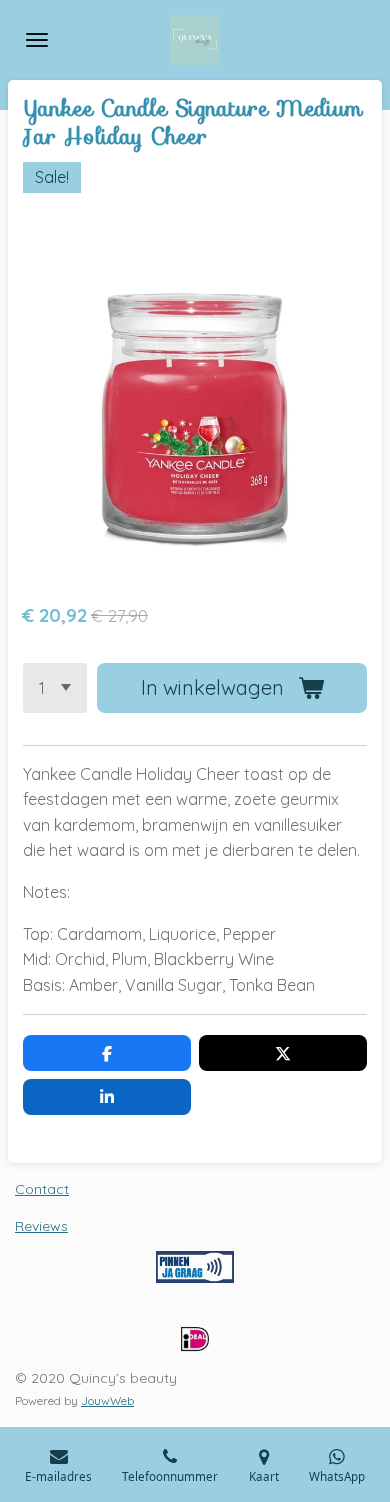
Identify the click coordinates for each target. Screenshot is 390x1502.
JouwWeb (107, 1400)
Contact (42, 1189)
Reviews (41, 1226)
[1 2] (55, 688)
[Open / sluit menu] (37, 40)
